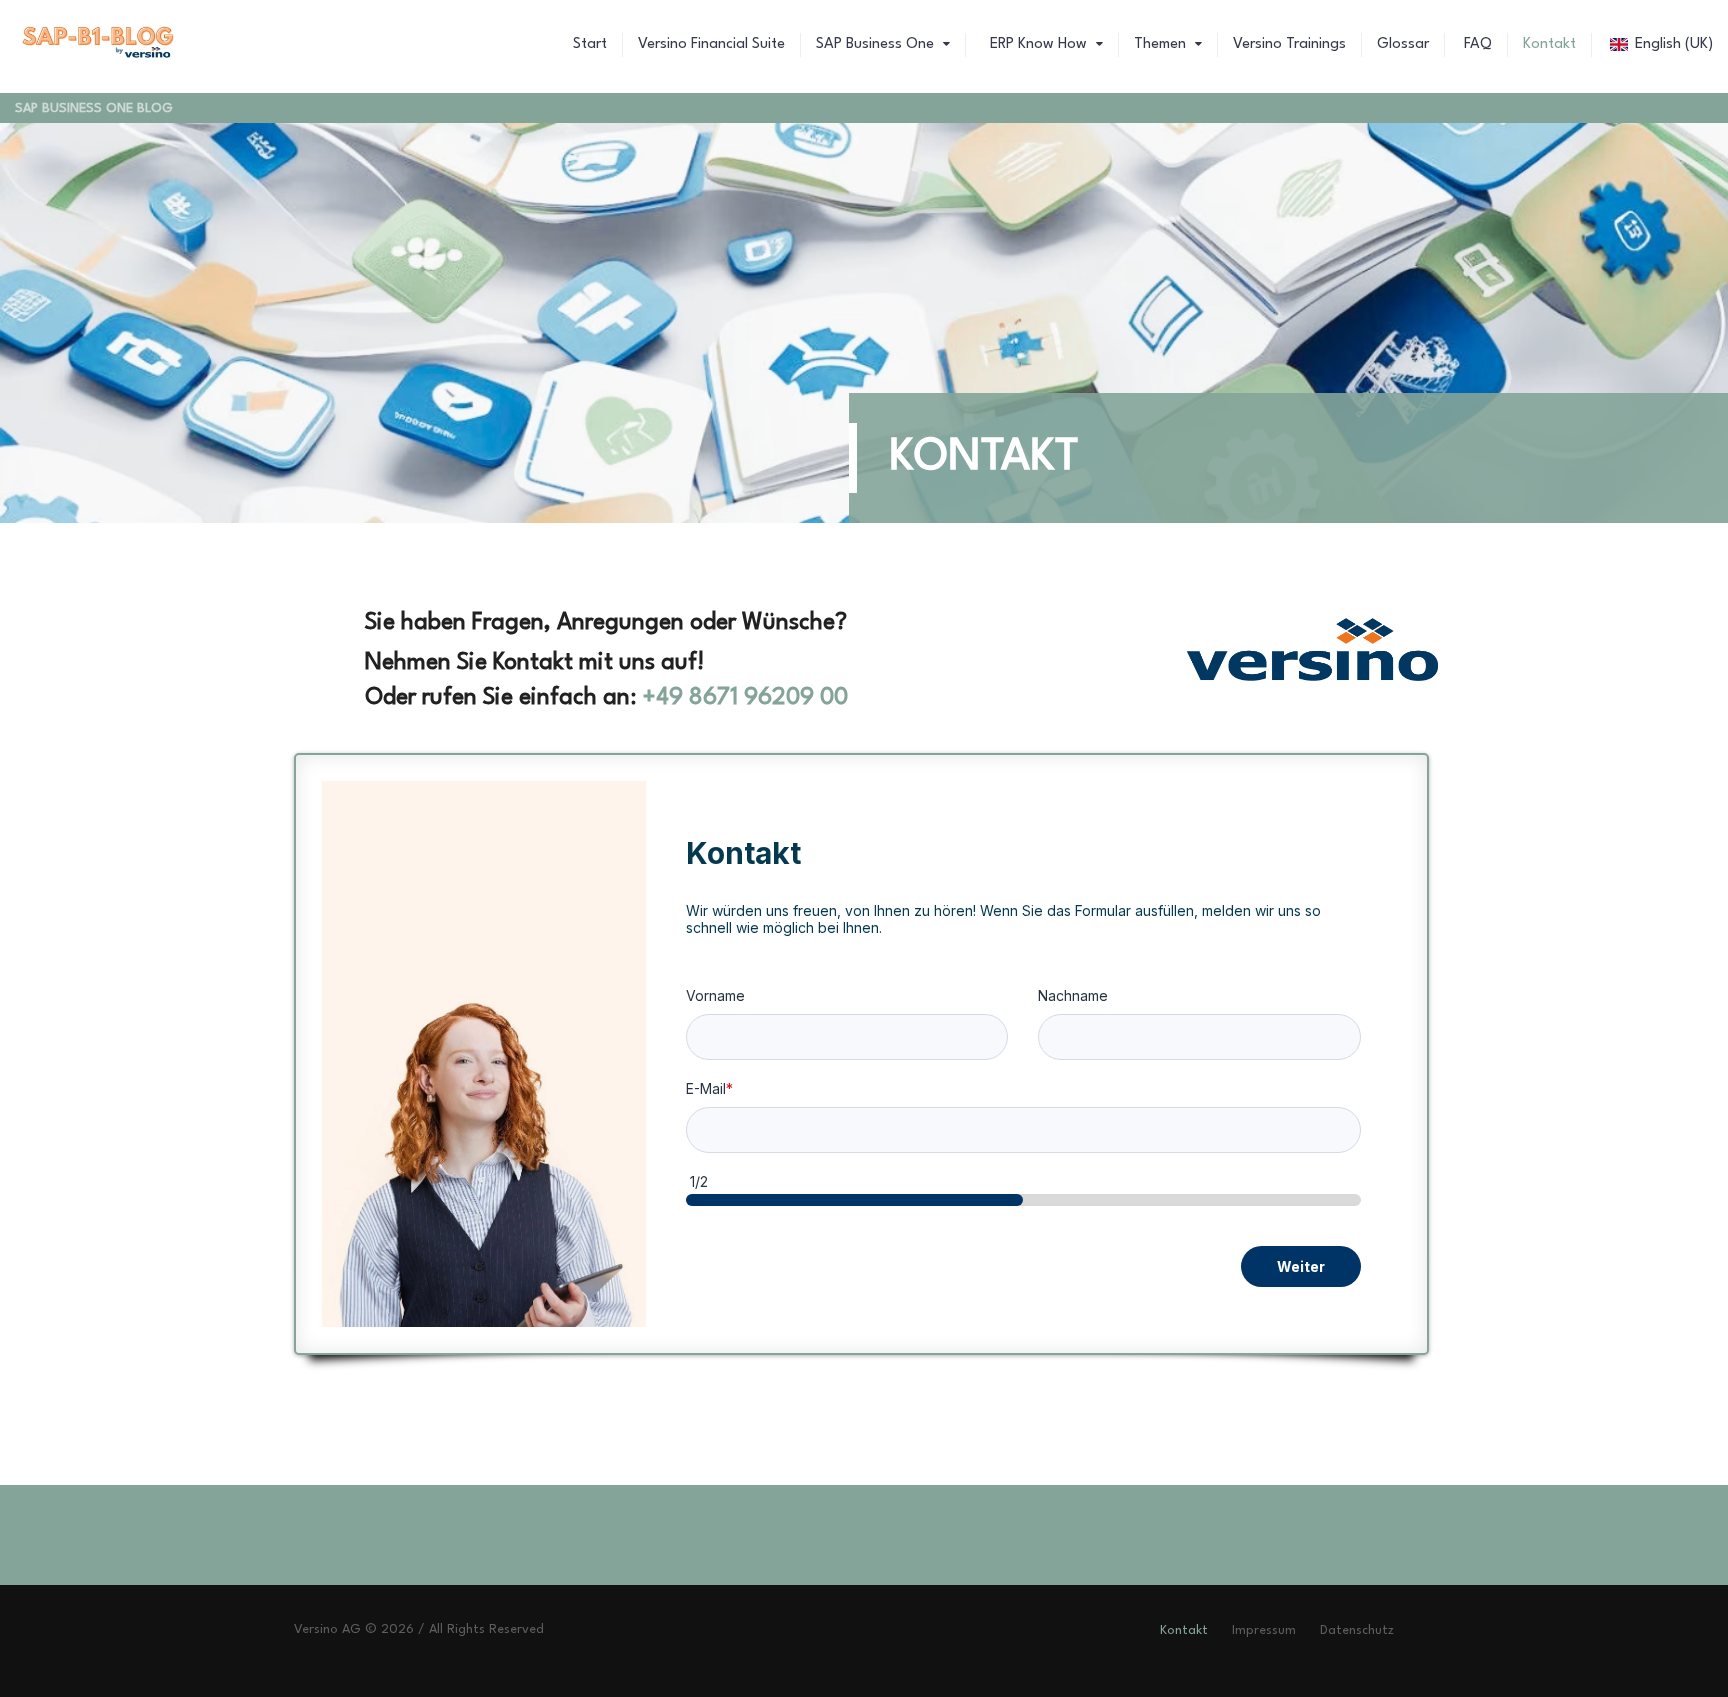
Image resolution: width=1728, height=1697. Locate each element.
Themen (1162, 44)
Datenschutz (1357, 1630)
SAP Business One (877, 44)
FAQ (1476, 44)
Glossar (1403, 44)
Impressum (1264, 1630)
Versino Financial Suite (711, 44)
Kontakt (1549, 44)
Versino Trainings (1289, 44)
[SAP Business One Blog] (99, 45)
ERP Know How (1038, 44)
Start (590, 44)
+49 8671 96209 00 (745, 698)
